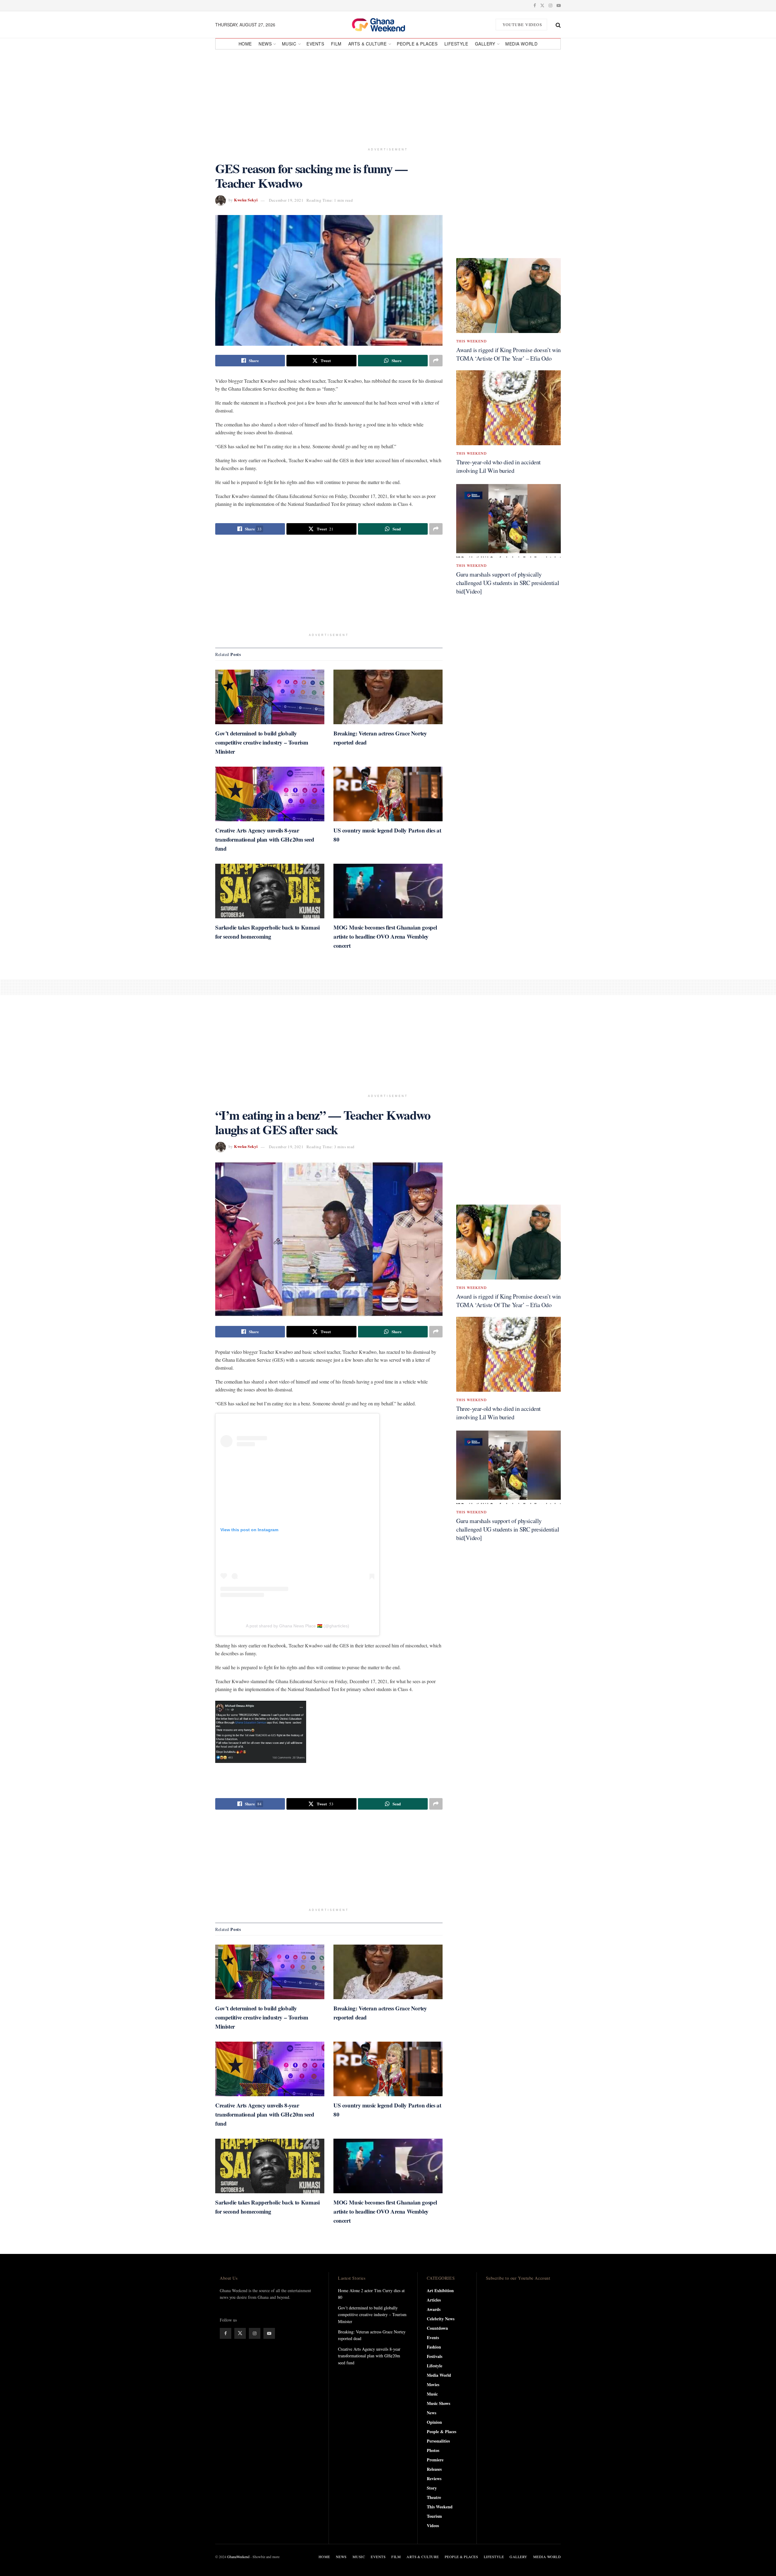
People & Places (417, 44)
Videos (433, 2526)
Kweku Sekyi (246, 200)
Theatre (434, 2497)
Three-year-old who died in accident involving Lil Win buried (498, 466)
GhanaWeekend (238, 2557)
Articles (434, 2300)
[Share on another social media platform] (436, 361)
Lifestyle (456, 44)
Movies (433, 2384)
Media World (521, 44)
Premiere (435, 2460)
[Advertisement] (388, 96)
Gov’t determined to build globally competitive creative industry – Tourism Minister (262, 742)
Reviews (434, 2478)
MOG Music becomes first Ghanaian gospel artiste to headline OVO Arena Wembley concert (385, 936)
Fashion (434, 2347)
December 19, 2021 (286, 200)
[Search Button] (558, 25)
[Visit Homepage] (385, 25)
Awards (434, 2309)
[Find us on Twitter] (542, 5)
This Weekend (472, 341)
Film (336, 44)
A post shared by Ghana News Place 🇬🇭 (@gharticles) (298, 1626)
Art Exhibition (440, 2290)
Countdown (437, 2328)
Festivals (435, 2356)
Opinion (434, 2422)
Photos (433, 2450)
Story (432, 2488)
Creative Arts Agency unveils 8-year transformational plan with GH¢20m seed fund (265, 839)
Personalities (438, 2441)
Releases (434, 2469)
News (265, 44)
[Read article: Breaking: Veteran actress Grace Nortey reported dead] (388, 697)
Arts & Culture (368, 44)
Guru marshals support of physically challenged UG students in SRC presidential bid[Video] (508, 583)
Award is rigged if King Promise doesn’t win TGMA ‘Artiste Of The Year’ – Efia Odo (508, 354)
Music (289, 44)
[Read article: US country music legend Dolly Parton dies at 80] (388, 794)
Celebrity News (441, 2319)
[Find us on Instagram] (550, 5)
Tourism (434, 2516)
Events (315, 44)
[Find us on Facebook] (535, 5)
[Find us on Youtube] (559, 5)
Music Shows (438, 2403)
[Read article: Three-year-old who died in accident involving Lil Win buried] (508, 408)
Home (245, 44)
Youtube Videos (522, 25)
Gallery (485, 44)
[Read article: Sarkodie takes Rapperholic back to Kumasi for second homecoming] (270, 891)
